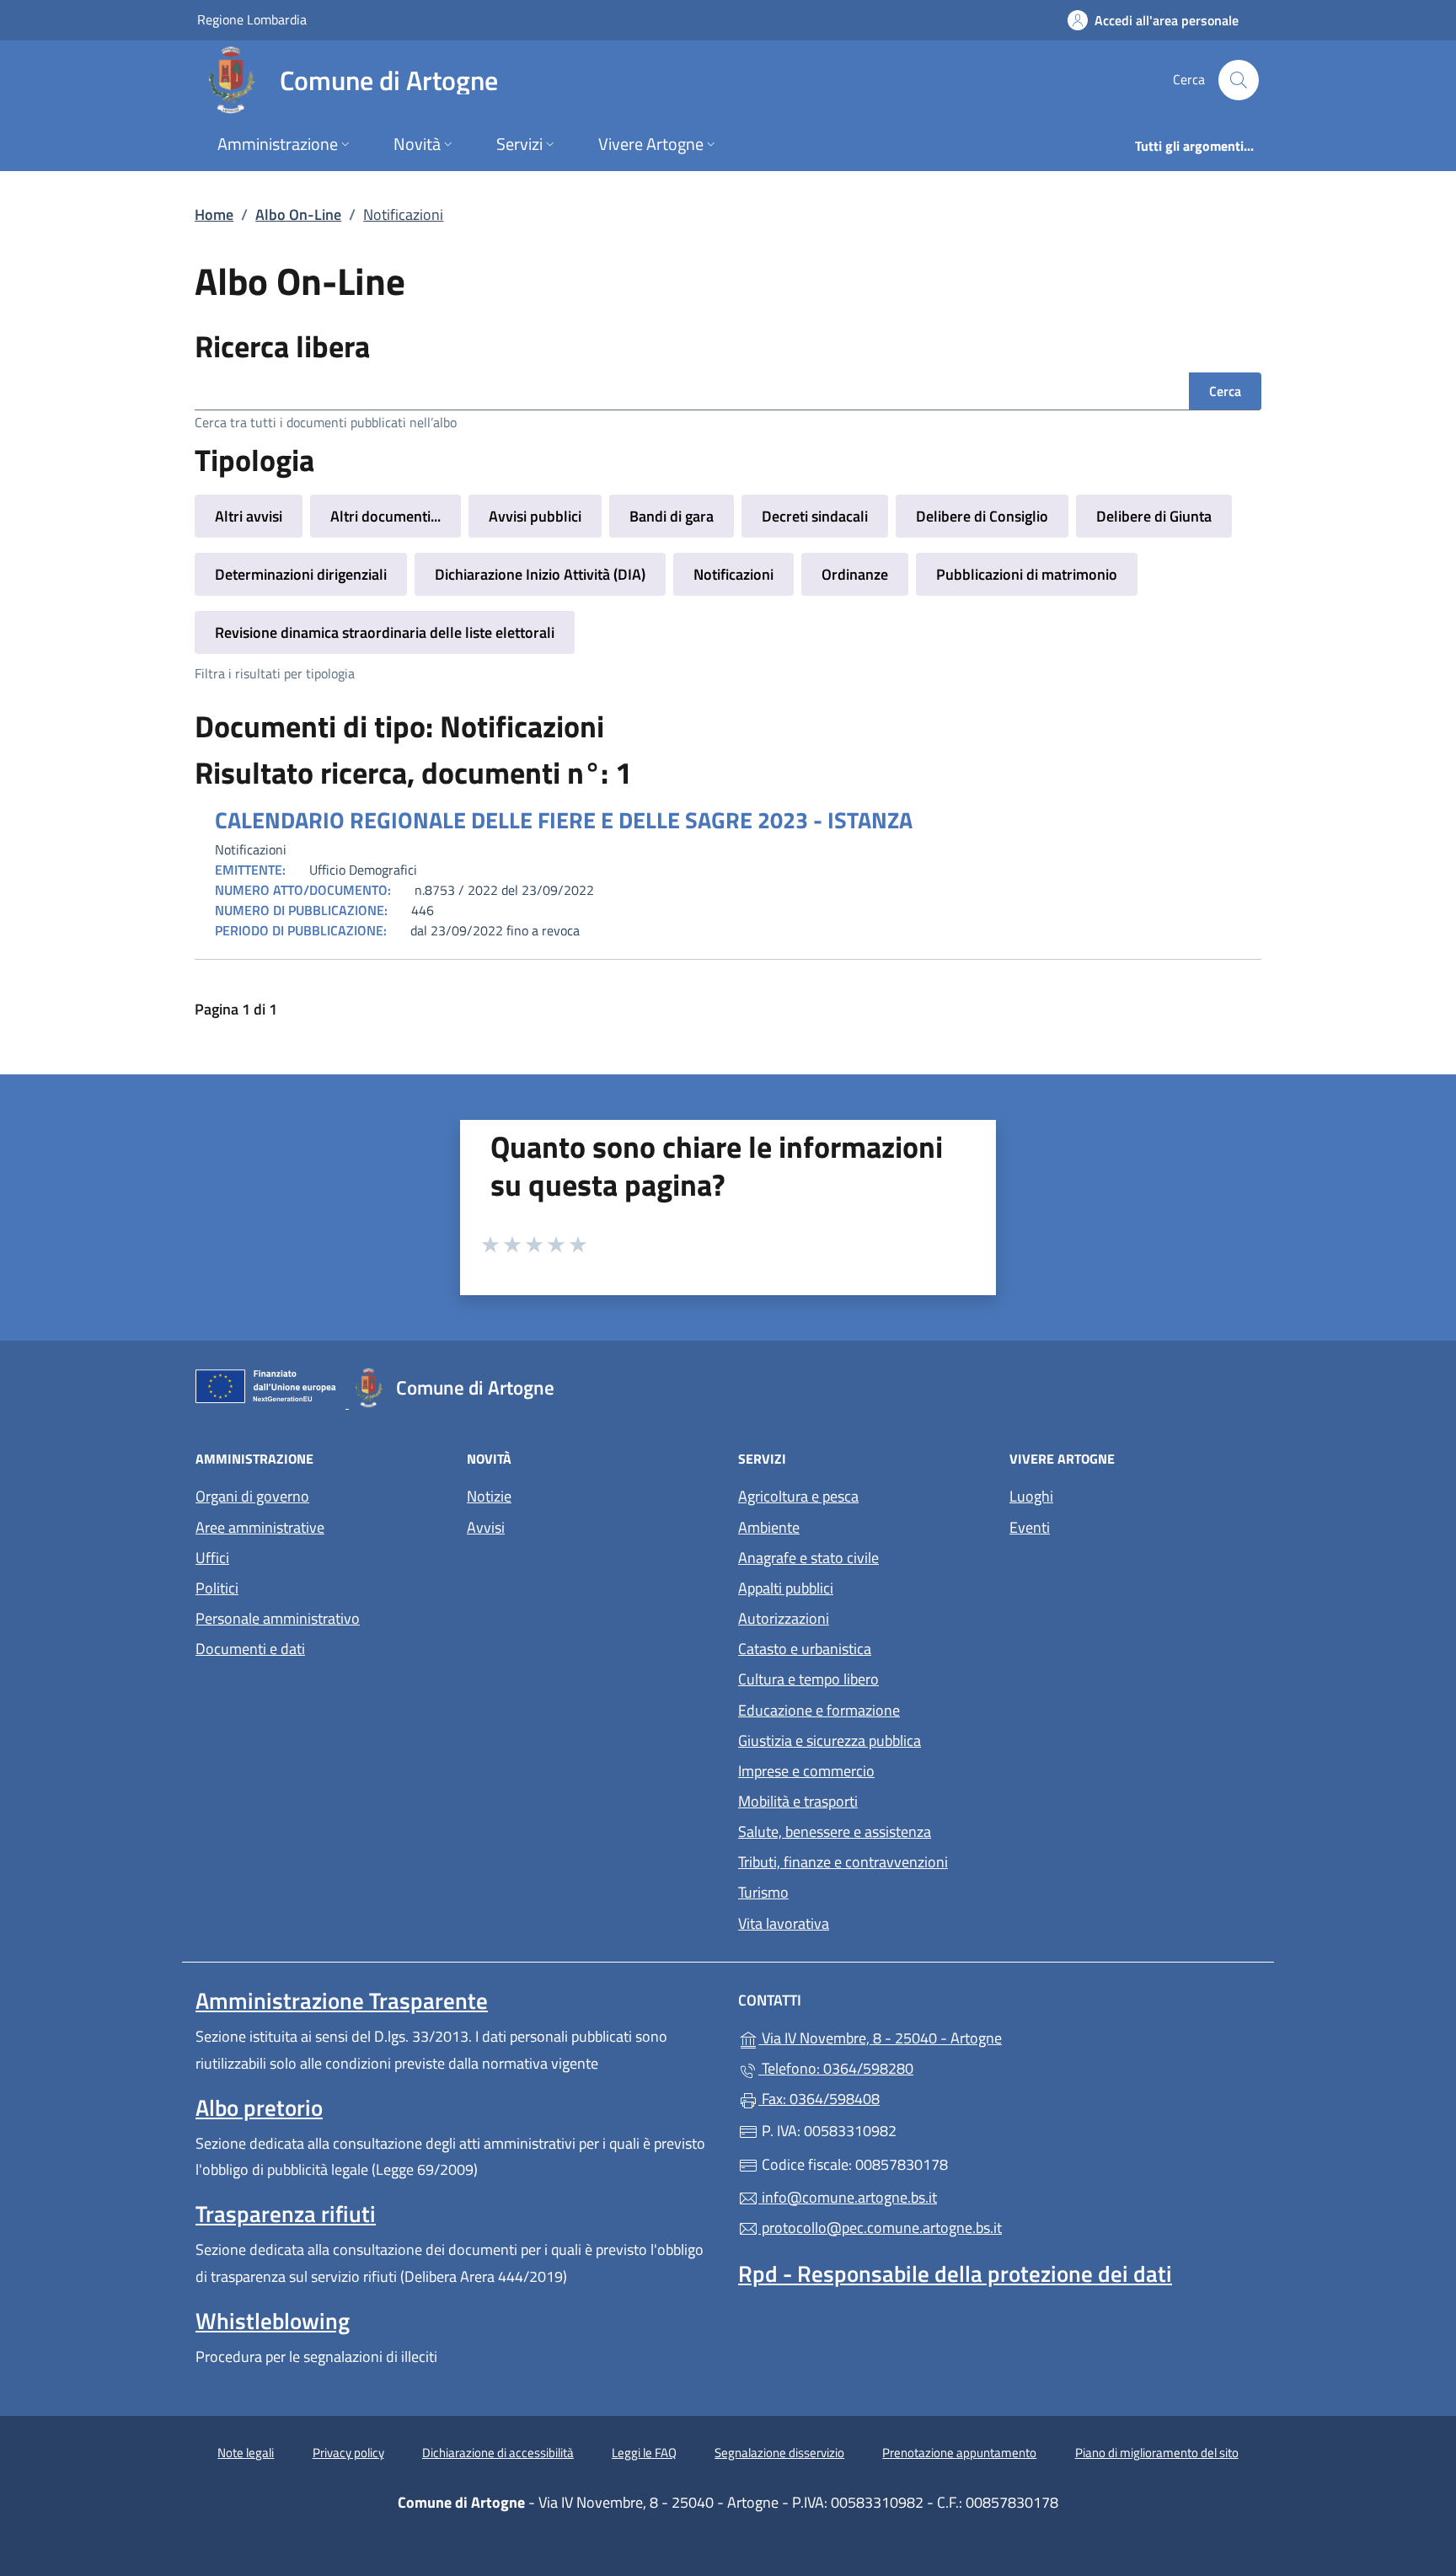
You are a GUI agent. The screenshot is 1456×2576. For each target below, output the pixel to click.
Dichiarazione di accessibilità (498, 2453)
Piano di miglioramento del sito (1157, 2453)
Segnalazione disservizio (779, 2453)
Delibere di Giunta (1154, 516)
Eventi (1030, 1527)
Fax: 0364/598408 (819, 2099)
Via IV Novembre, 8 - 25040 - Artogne (958, 2036)
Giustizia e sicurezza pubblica (830, 1741)
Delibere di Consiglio (982, 516)
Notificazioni (733, 574)
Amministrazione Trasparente (342, 2000)
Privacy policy (348, 2453)
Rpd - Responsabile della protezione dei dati (955, 2273)
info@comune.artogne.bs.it (848, 2197)
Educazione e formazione (819, 1710)
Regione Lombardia (252, 19)
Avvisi (486, 1527)
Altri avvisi (249, 516)
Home (214, 214)
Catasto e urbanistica (805, 1649)
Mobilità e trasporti (798, 1801)
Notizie (489, 1496)
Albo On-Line (298, 214)
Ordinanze (855, 574)
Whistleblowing (273, 2321)
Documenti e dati (250, 1649)
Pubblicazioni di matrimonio (1027, 574)
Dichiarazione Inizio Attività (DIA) (540, 574)
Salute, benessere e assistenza (835, 1832)
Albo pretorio (259, 2107)
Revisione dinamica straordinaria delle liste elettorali (385, 632)
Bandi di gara (672, 516)
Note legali (246, 2453)
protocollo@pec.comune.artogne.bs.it (880, 2228)
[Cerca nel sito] (1239, 80)
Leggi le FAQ (644, 2453)
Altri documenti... (385, 516)
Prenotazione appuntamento (959, 2453)
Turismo (763, 1892)
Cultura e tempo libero (808, 1679)
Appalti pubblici (786, 1588)
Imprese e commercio (806, 1771)
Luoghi (1031, 1496)
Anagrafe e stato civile (808, 1558)
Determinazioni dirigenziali (301, 574)
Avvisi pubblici (535, 516)
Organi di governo (252, 1496)
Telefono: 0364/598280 (836, 2068)
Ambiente (769, 1527)
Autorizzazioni (784, 1618)
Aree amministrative (260, 1527)
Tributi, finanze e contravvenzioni (843, 1862)
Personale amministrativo (278, 1618)
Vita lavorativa (784, 1923)
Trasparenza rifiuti (286, 2214)
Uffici (212, 1558)
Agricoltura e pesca (798, 1496)
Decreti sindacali (815, 516)
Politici (217, 1588)
